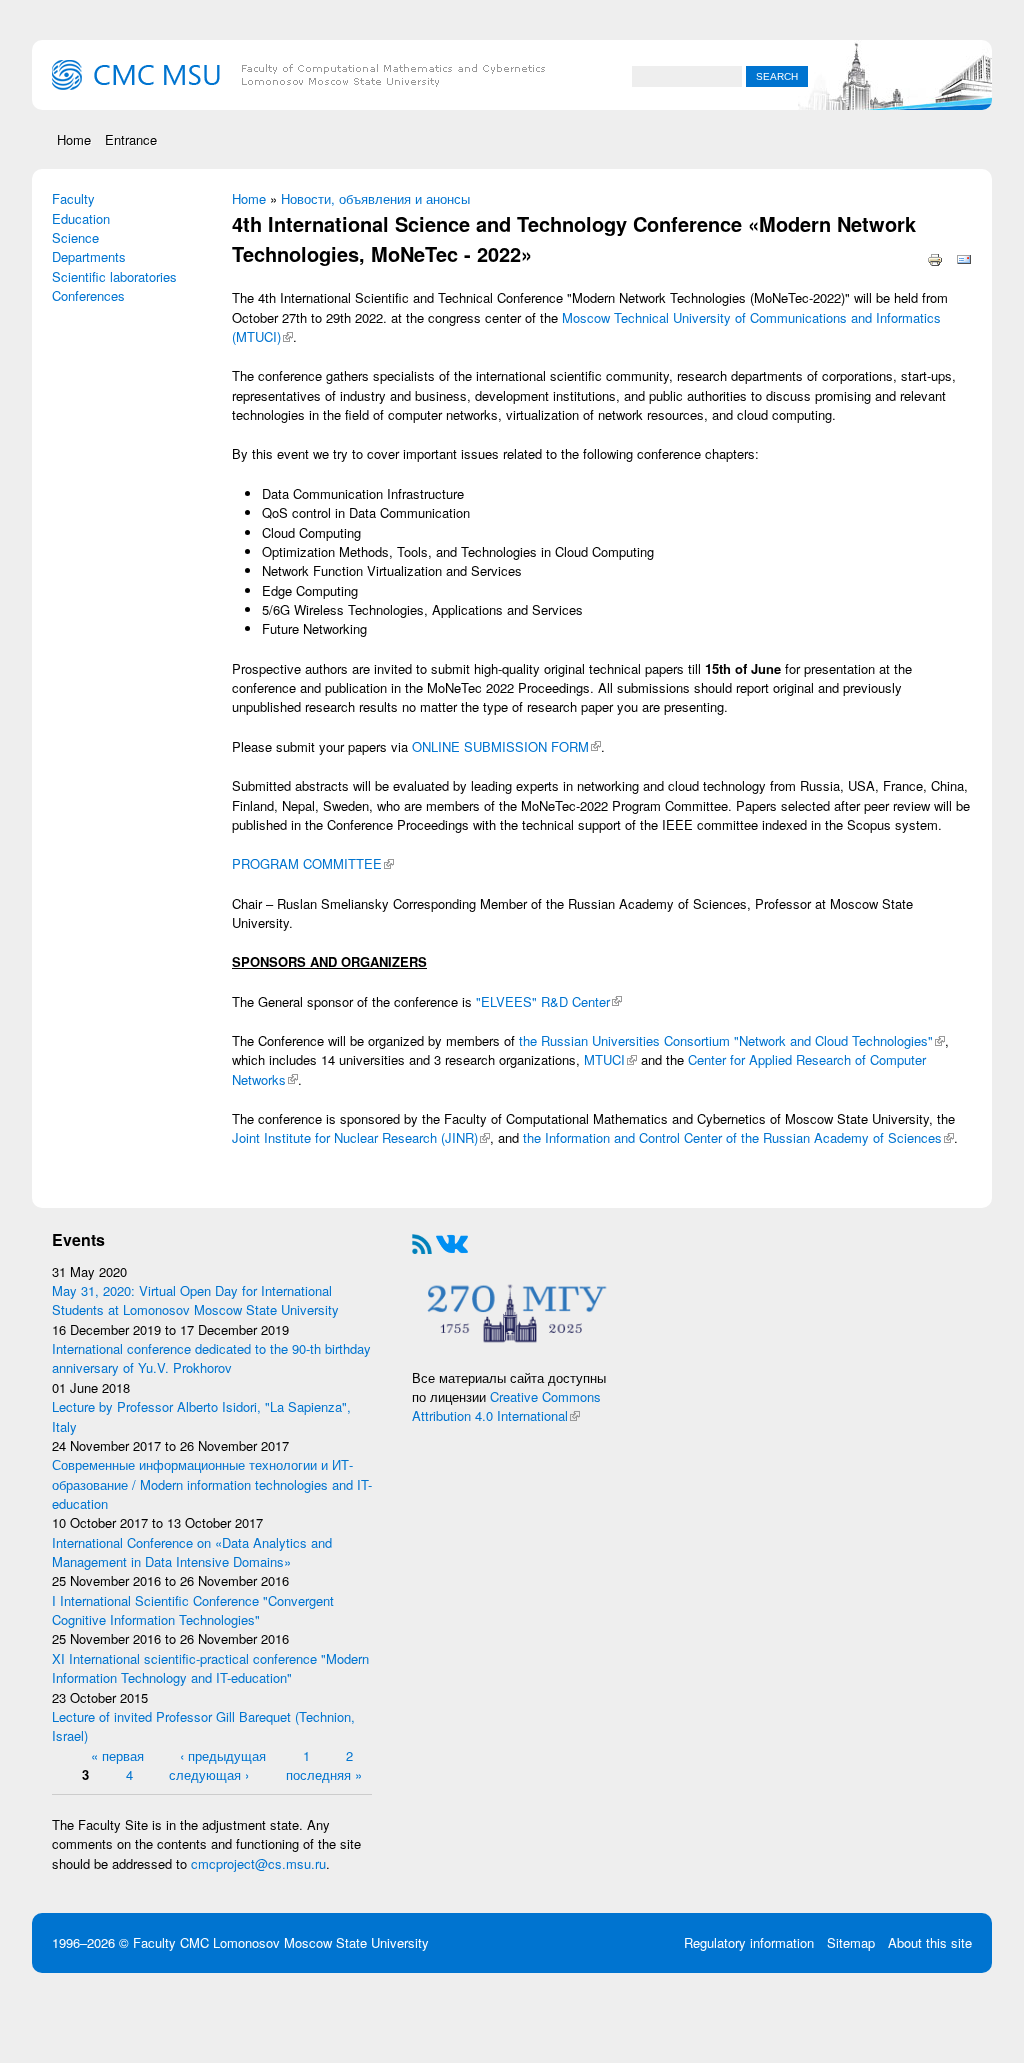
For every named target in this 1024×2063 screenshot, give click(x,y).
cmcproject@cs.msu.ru (258, 1863)
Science (75, 237)
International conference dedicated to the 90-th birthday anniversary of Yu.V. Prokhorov (211, 1358)
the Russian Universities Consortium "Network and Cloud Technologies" (732, 1040)
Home (74, 139)
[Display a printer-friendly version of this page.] (935, 257)
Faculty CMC (173, 1942)
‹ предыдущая (223, 1755)
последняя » (324, 1774)
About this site (930, 1942)
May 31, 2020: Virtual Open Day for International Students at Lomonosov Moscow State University (195, 1300)
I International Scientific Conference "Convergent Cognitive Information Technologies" (193, 1610)
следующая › (209, 1774)
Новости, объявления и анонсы (375, 198)
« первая (117, 1755)
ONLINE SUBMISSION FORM (506, 746)
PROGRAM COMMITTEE (313, 863)
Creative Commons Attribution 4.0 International (506, 1406)
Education (81, 218)
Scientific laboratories (114, 276)
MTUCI (610, 1059)
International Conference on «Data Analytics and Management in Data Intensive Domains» (192, 1552)
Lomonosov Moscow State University (321, 1942)
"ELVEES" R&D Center (549, 1001)
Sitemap (851, 1942)
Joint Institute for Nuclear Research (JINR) (361, 1137)
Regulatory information (749, 1942)
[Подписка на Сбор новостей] (422, 1241)
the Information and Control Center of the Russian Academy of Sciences (738, 1137)
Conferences (88, 295)
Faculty (73, 198)
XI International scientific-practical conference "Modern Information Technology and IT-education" (210, 1668)
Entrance (131, 139)
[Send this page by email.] (964, 257)
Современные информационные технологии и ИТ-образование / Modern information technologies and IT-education (212, 1484)
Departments (89, 256)
